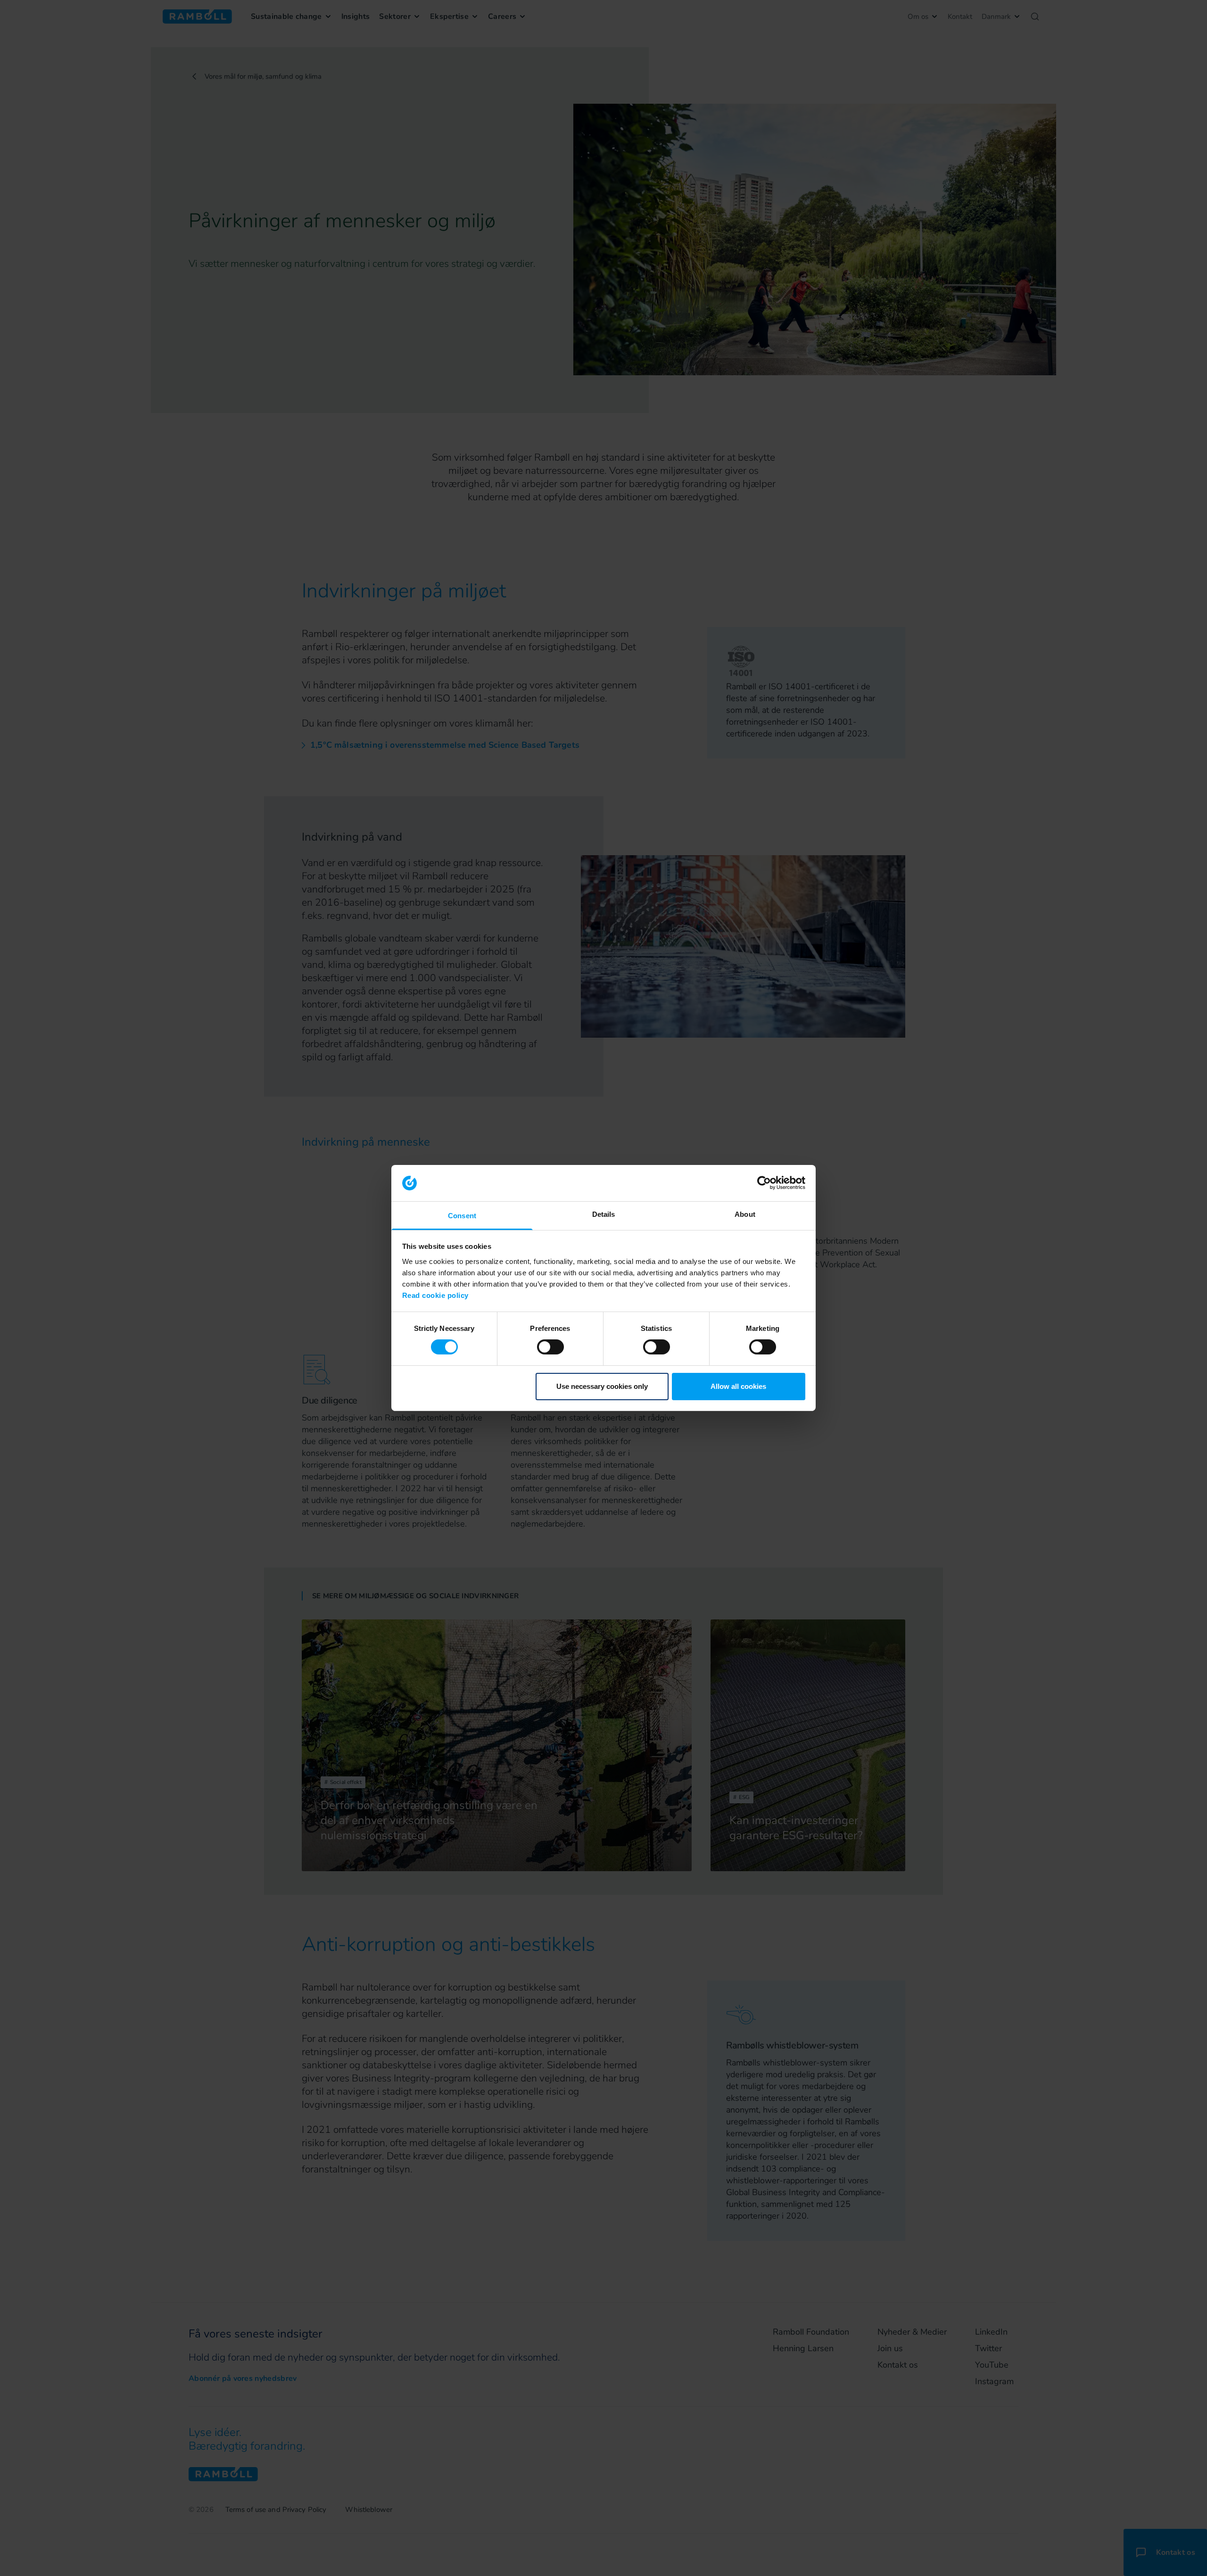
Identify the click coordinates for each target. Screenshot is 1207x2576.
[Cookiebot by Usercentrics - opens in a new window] (764, 1183)
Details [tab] (604, 1214)
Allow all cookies (738, 1386)
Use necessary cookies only (602, 1386)
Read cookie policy (435, 1295)
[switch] (550, 1347)
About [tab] (745, 1214)
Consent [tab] (462, 1216)
